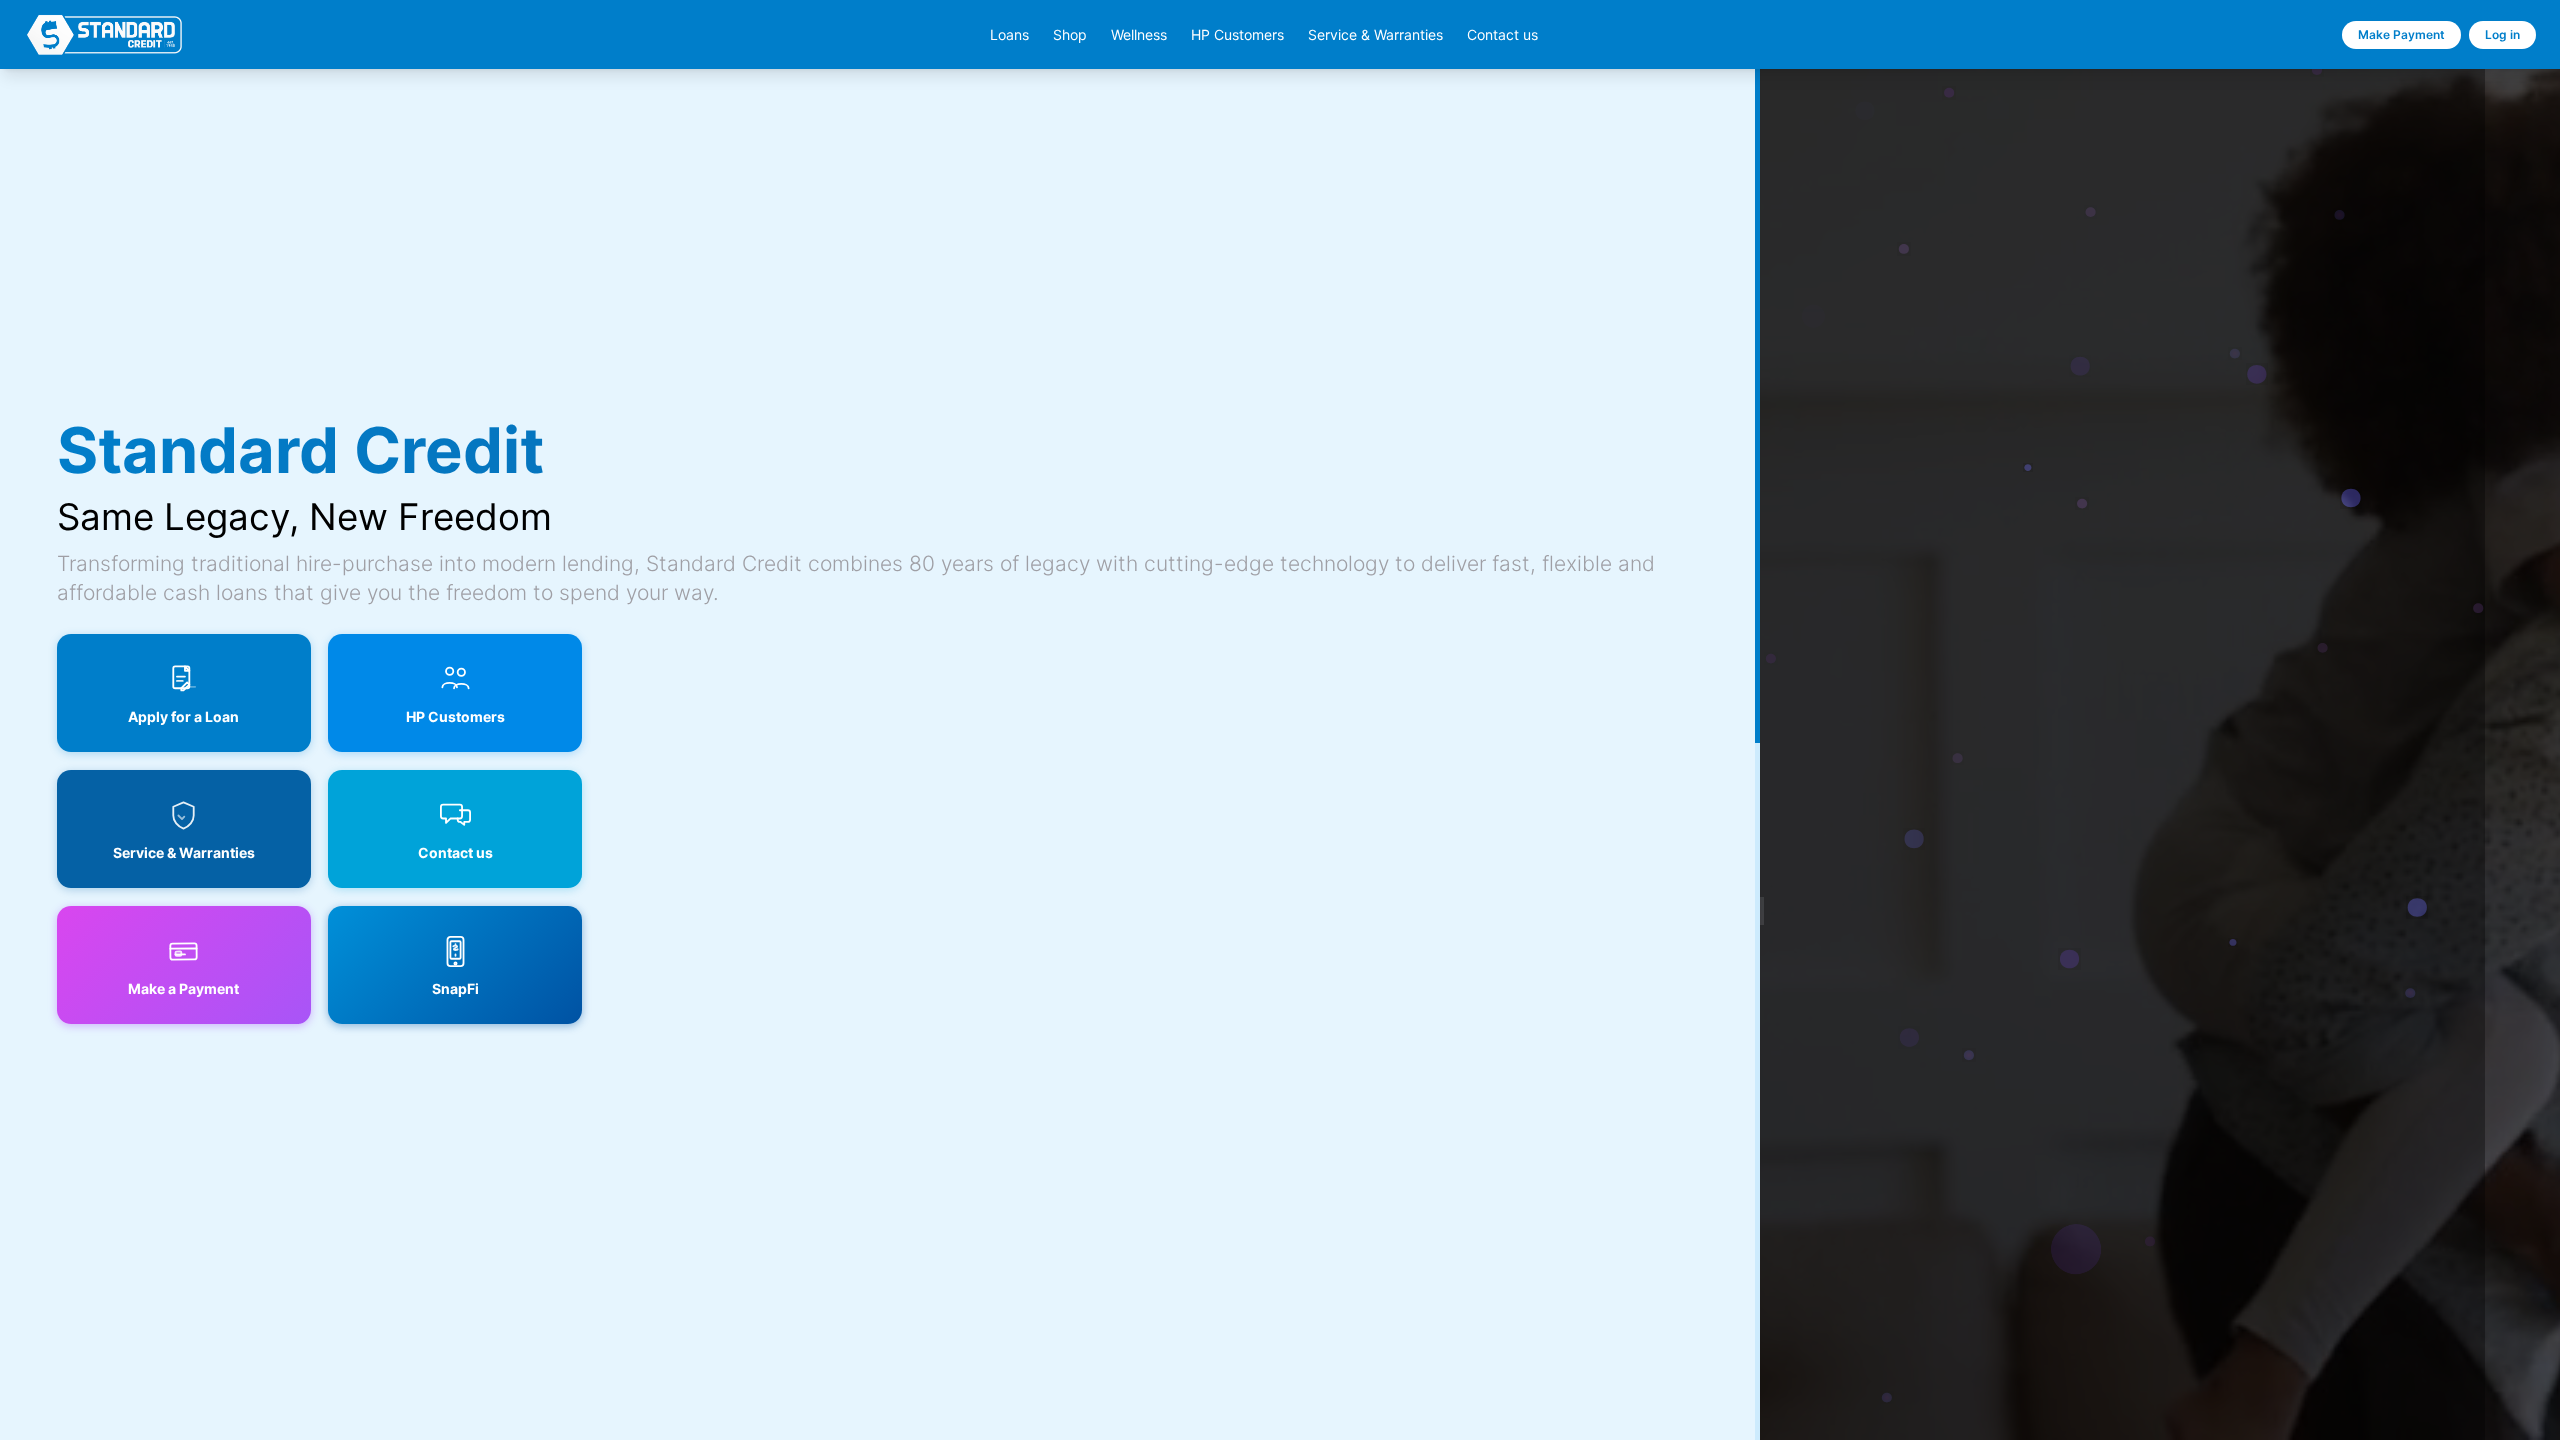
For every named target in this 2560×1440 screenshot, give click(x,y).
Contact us (1502, 35)
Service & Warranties (1375, 35)
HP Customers (1237, 35)
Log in (2502, 34)
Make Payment (2401, 34)
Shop (1070, 35)
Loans (1009, 35)
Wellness (1139, 35)
